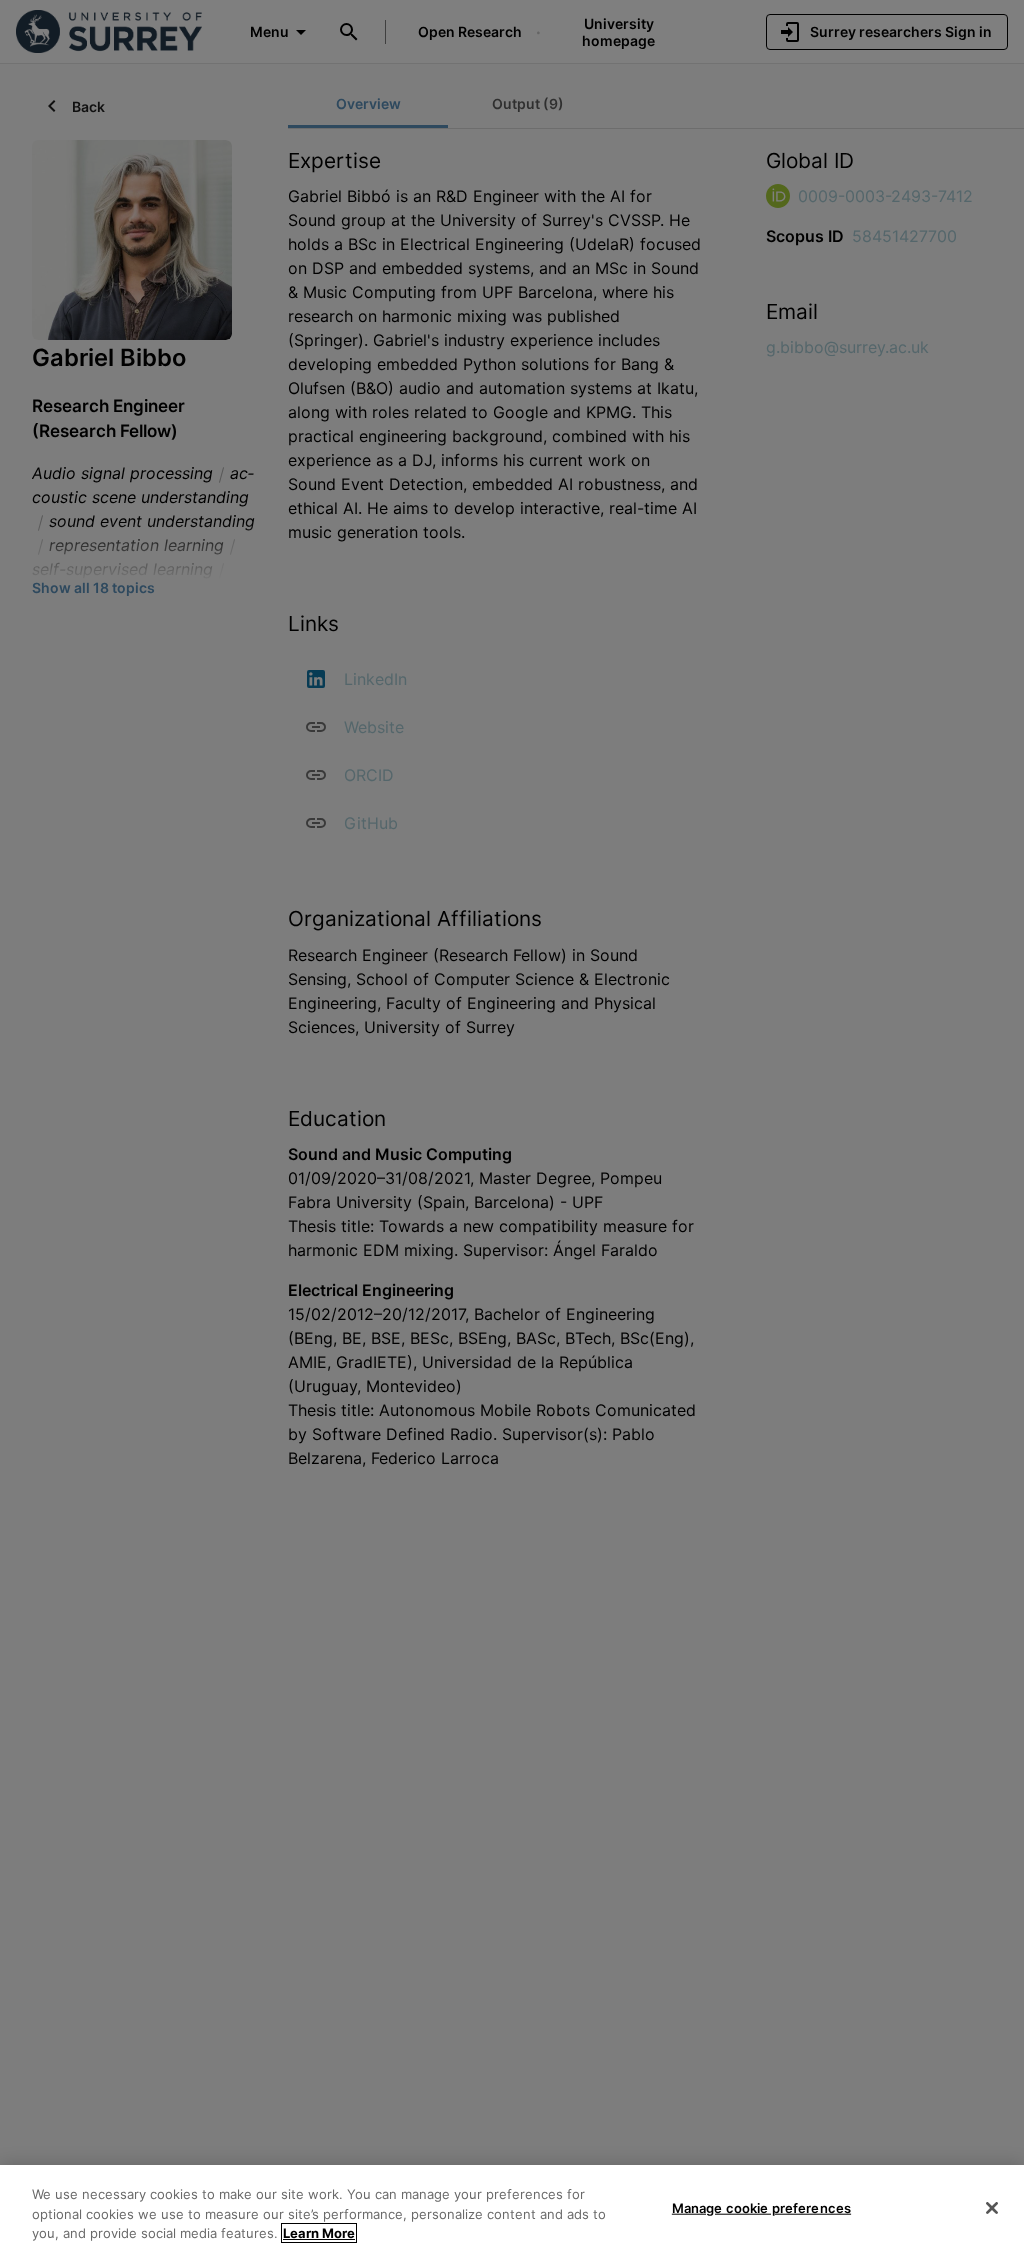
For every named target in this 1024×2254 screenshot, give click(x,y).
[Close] (992, 2208)
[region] (512, 2209)
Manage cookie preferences (761, 2207)
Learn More (319, 2233)
